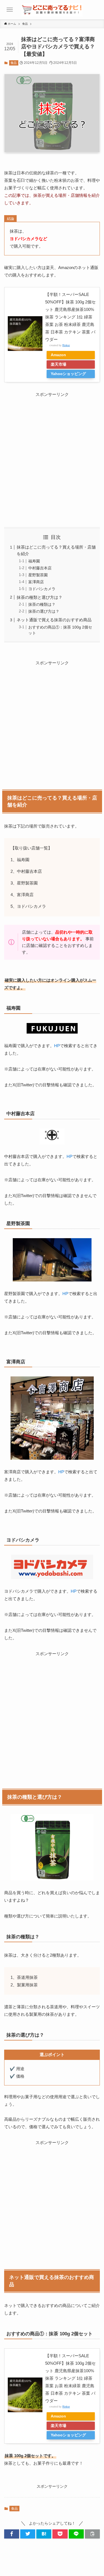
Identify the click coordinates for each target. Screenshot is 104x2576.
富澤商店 (36, 582)
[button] (12, 2534)
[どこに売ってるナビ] (52, 10)
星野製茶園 (38, 575)
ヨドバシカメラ (42, 589)
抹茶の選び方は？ (44, 611)
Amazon (58, 355)
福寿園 (34, 561)
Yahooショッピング (68, 374)
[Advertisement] (52, 458)
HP (57, 1046)
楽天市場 (59, 364)
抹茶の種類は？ (42, 605)
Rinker (66, 345)
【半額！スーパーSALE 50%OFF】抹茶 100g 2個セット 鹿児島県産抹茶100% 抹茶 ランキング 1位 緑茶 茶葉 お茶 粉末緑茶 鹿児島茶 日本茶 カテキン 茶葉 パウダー (70, 317)
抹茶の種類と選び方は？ (40, 597)
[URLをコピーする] (92, 2534)
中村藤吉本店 (40, 568)
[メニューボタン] (10, 10)
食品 (14, 63)
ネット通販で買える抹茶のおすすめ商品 (54, 620)
